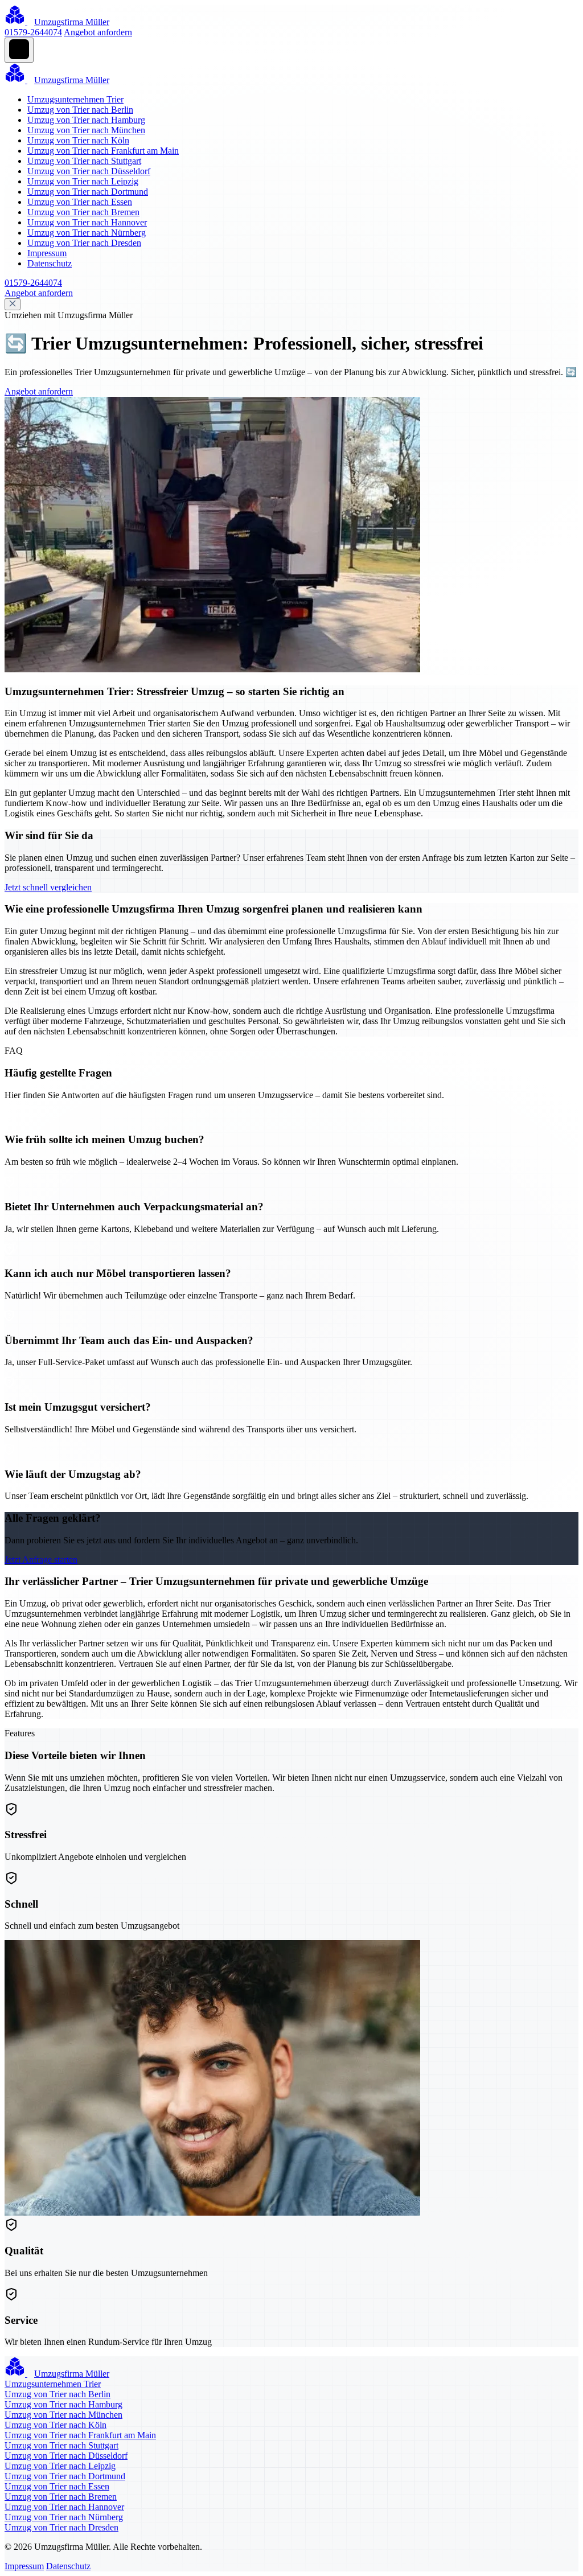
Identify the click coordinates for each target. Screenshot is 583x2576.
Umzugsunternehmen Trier (75, 99)
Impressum (47, 253)
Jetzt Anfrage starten (41, 1560)
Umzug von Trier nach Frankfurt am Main (103, 151)
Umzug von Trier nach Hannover (87, 222)
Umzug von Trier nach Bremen (83, 212)
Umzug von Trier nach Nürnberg (87, 233)
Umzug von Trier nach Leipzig (83, 181)
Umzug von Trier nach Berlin (80, 110)
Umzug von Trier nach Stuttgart (84, 161)
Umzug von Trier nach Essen (80, 202)
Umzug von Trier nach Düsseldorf (89, 171)
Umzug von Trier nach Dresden (84, 243)
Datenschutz (50, 263)
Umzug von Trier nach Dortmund (88, 192)
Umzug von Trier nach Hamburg (86, 120)
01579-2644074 (33, 32)
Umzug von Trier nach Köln (78, 140)
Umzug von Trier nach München (86, 130)
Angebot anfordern (98, 32)
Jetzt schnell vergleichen (48, 887)
